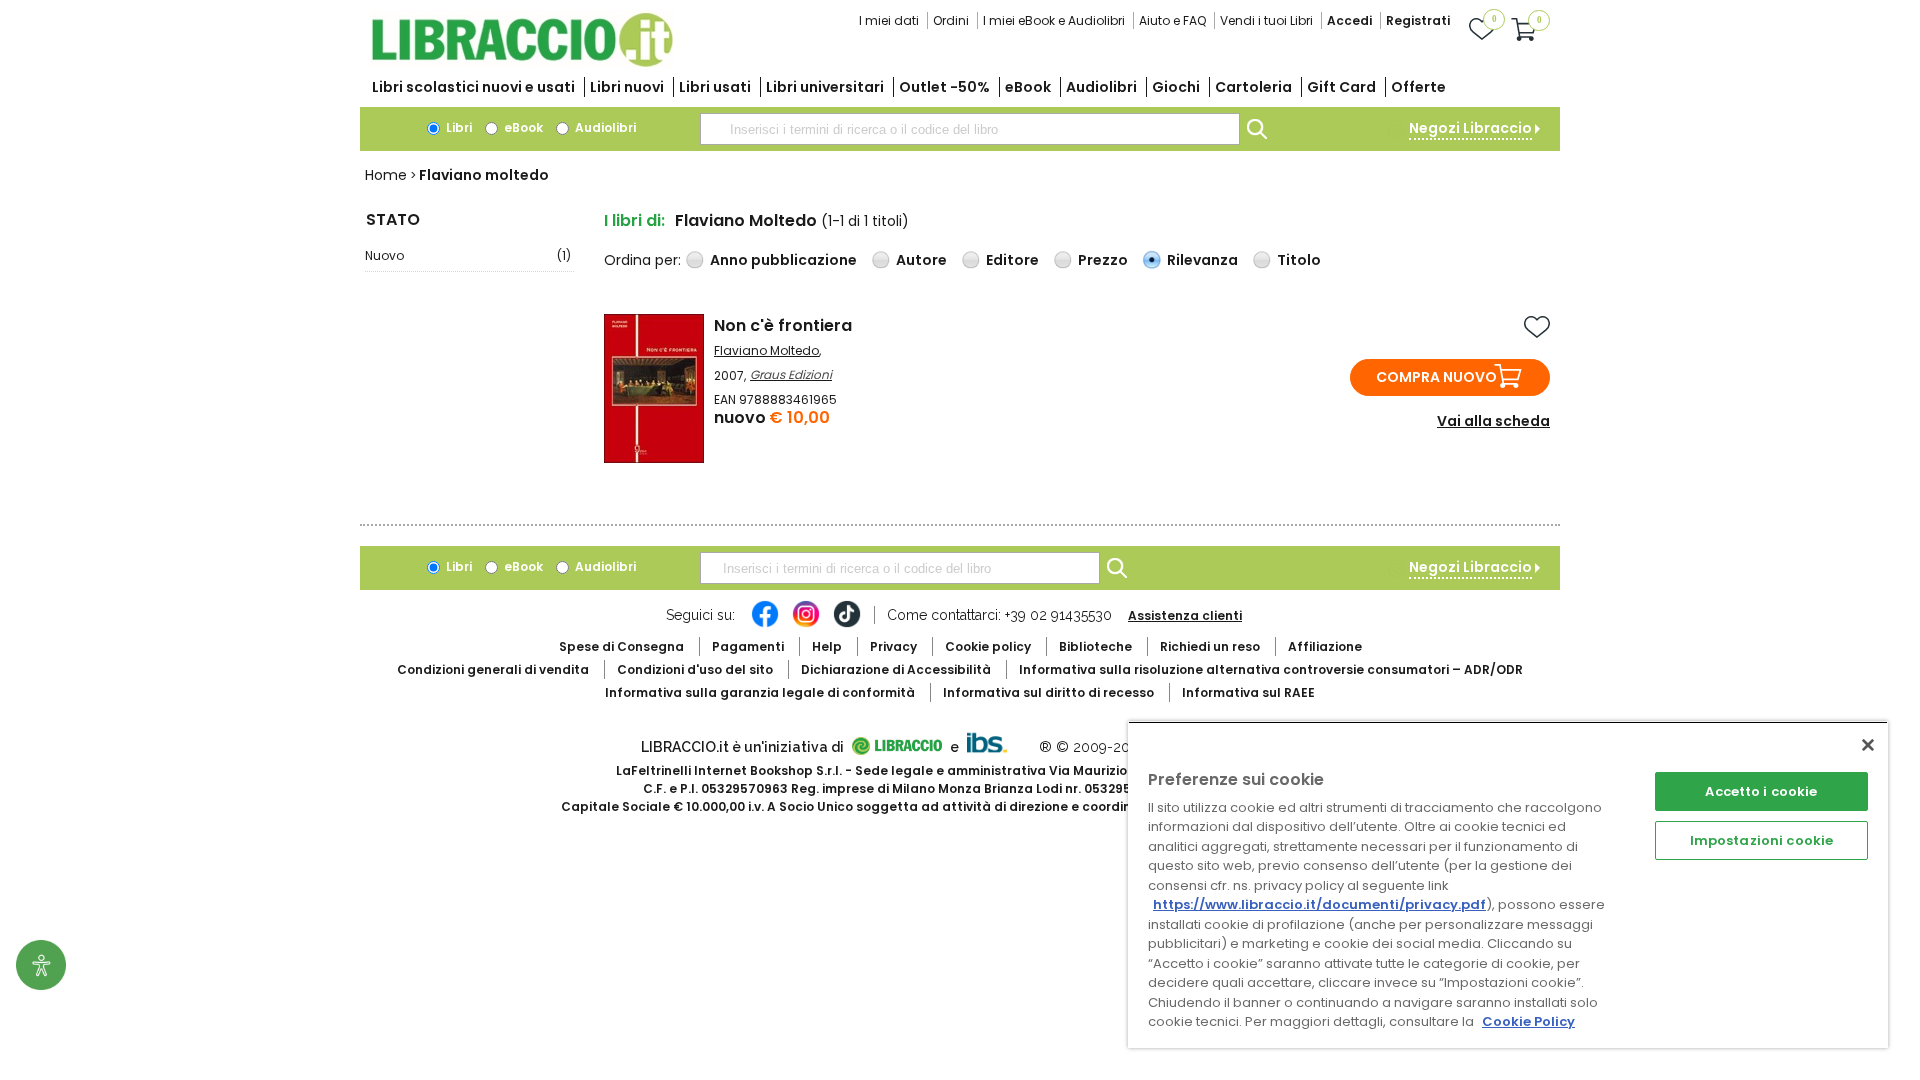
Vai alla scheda (1493, 421)
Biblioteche (1095, 646)
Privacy (893, 646)
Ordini (951, 20)
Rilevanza (1202, 260)
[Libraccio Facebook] (765, 624)
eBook (1028, 87)
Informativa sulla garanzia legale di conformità (760, 692)
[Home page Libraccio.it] (522, 62)
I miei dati (889, 20)
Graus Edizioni (791, 374)
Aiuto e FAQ (1172, 20)
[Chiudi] (1868, 745)
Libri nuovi (627, 87)
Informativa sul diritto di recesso (1048, 692)
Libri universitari (825, 87)
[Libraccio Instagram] (806, 624)
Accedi (1349, 20)
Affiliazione (1325, 646)
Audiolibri (1101, 87)
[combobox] (970, 129)
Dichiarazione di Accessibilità (896, 669)
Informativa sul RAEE (1248, 692)
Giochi (1176, 87)
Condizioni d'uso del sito (695, 669)
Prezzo (1103, 260)
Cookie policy (988, 646)
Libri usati (715, 87)
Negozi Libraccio (1470, 128)
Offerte (1418, 87)
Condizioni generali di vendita (493, 669)
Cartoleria (1253, 87)
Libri (457, 127)
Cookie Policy (1528, 1021)
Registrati (1418, 20)
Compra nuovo (1436, 377)
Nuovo (468, 255)
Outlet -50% (944, 87)
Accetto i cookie (1761, 791)
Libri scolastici (473, 87)
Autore (921, 260)
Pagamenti (748, 646)
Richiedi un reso (1210, 646)
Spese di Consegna (621, 646)
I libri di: (634, 220)
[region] (1508, 884)
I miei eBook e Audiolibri (1054, 20)
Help (827, 646)
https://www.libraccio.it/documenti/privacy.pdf (1319, 904)
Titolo (1299, 260)
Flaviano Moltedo (766, 350)
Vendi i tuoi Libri (1266, 20)
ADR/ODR (1271, 669)
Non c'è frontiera (783, 325)
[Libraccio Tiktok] (847, 624)
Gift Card (1341, 87)
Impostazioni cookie (1761, 840)
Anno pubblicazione (783, 260)
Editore (1012, 260)
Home (386, 175)
